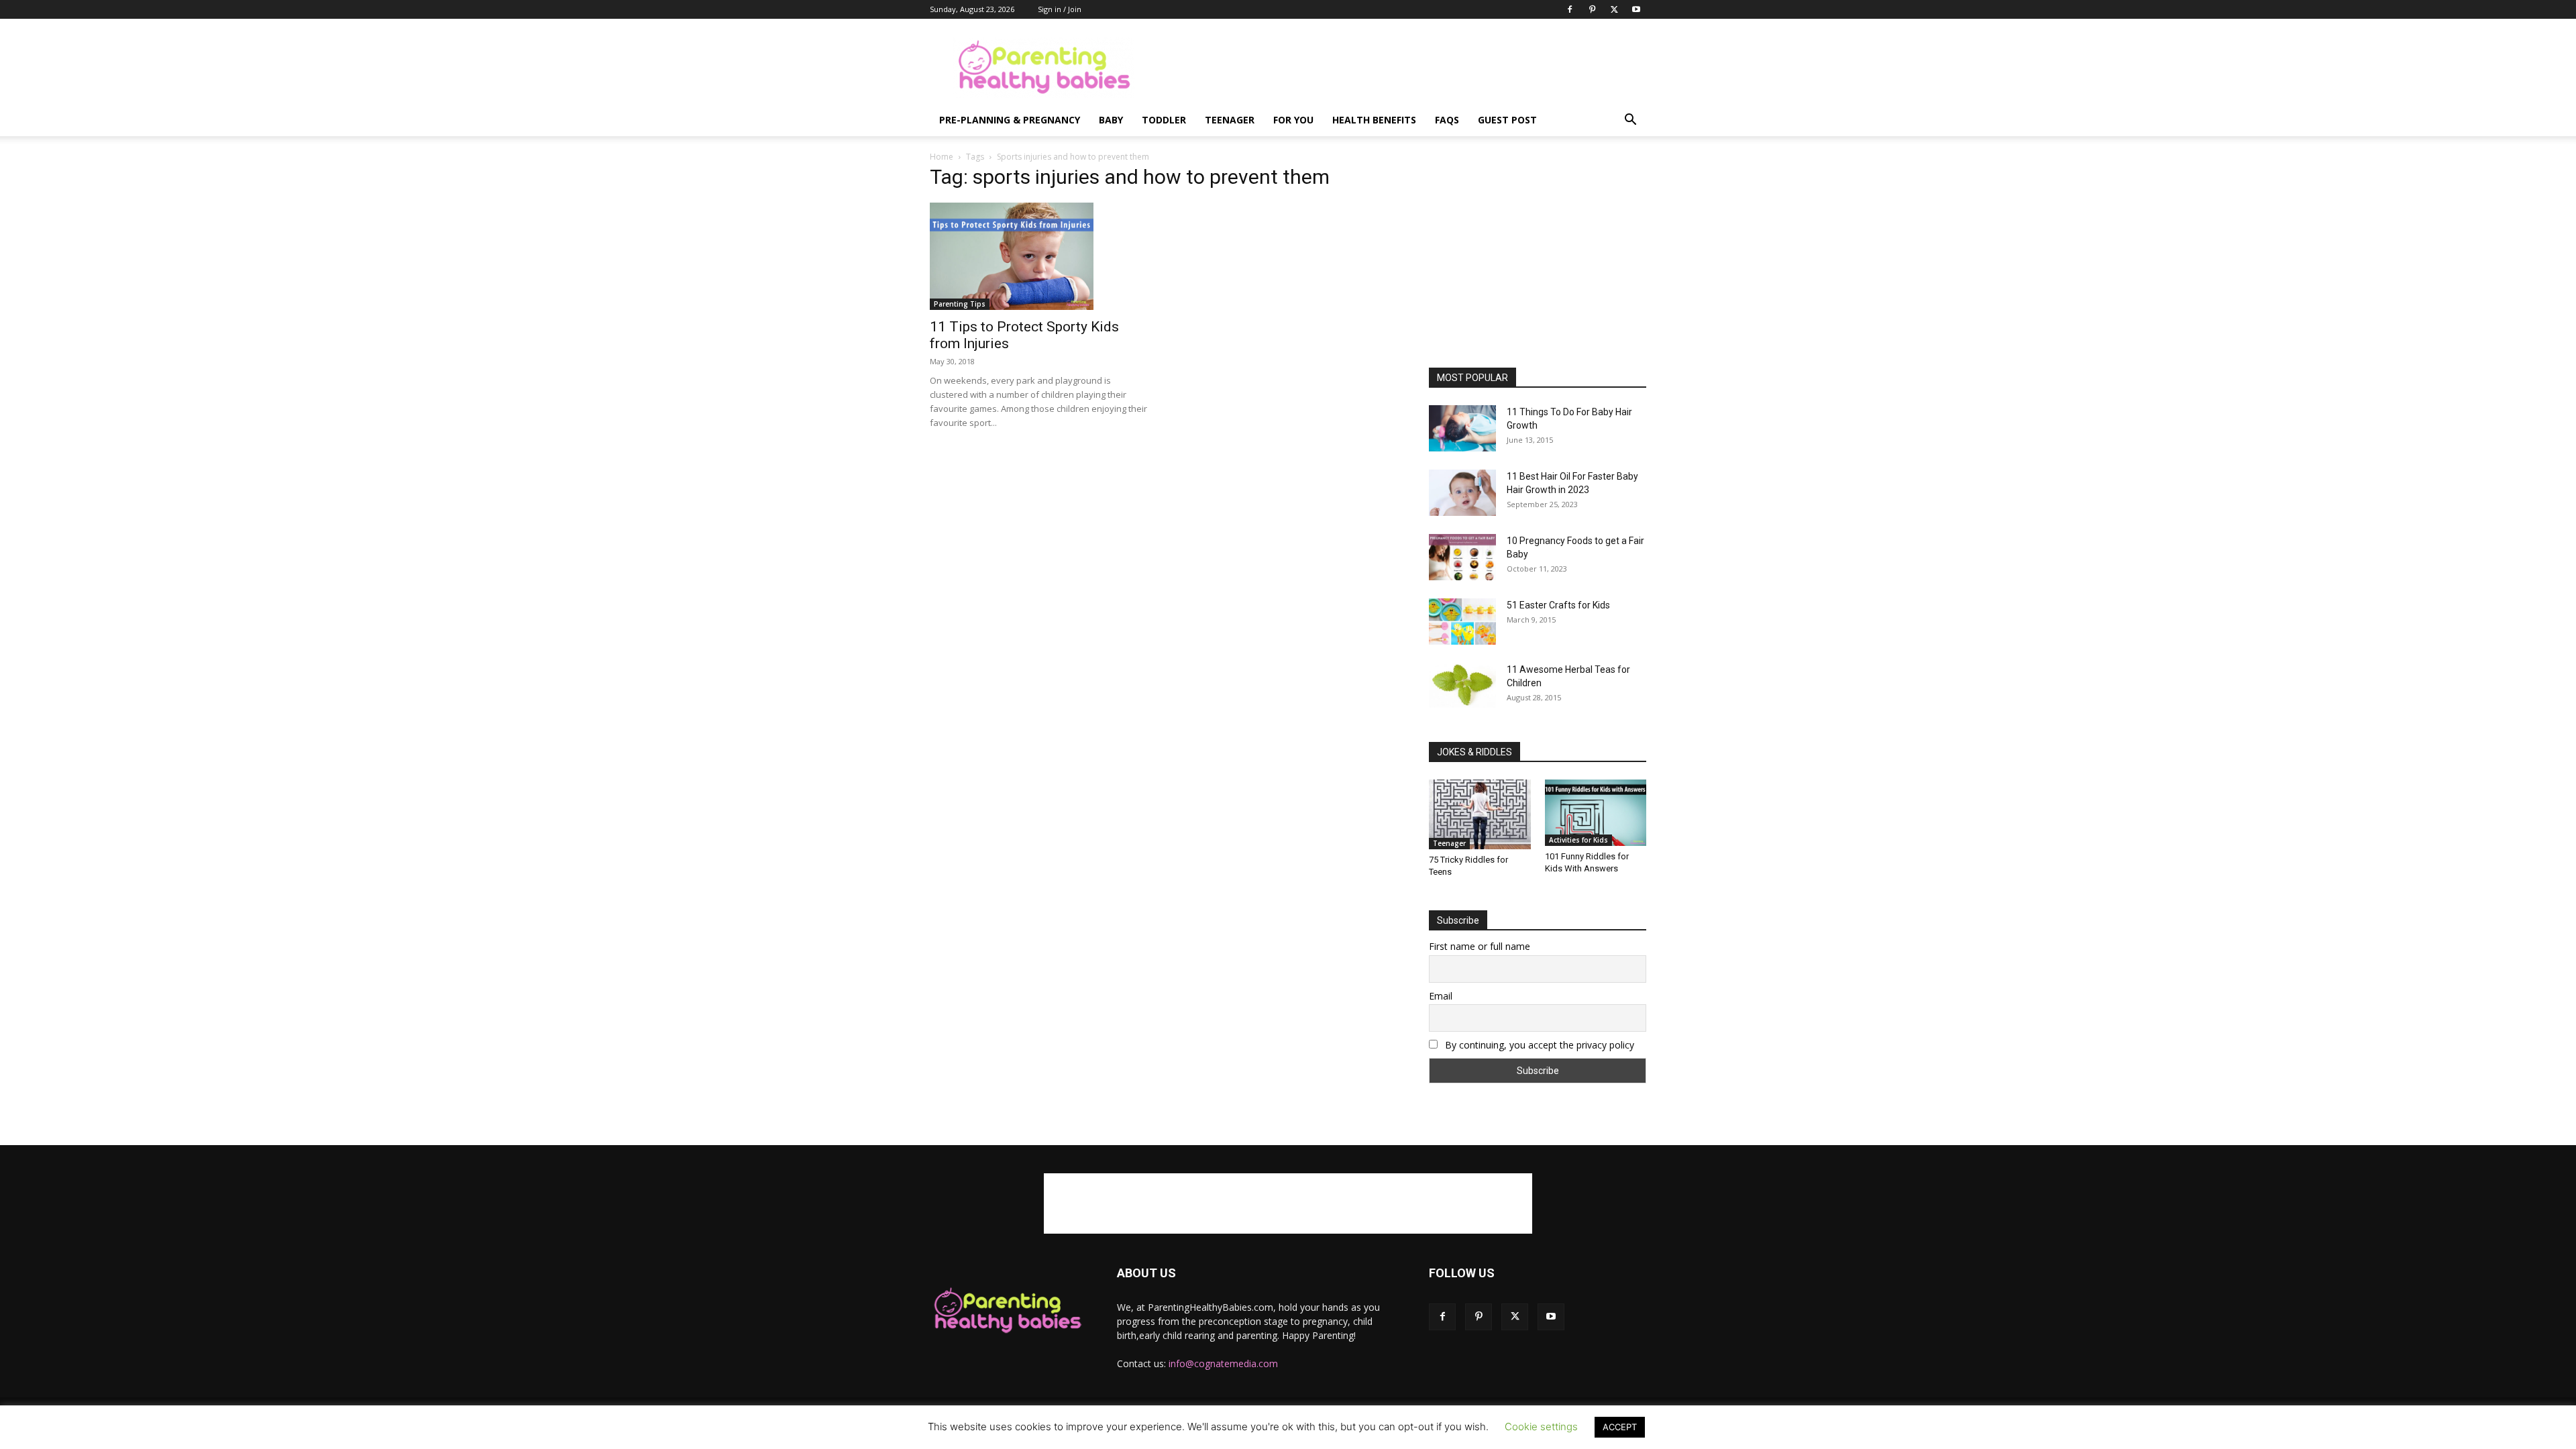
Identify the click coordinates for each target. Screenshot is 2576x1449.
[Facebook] (1570, 9)
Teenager (1230, 120)
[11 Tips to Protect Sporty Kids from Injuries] (1038, 256)
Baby (1111, 120)
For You (1293, 120)
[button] (1630, 121)
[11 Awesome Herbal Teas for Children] (1462, 685)
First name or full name (1480, 946)
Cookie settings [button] (1541, 1427)
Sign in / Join (1060, 9)
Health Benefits (1374, 120)
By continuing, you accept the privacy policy (1538, 1045)
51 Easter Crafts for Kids (1558, 605)
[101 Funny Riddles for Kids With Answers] (1596, 813)
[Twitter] (1614, 9)
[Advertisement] (1402, 68)
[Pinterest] (1592, 9)
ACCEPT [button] (1620, 1427)
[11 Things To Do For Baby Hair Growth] (1462, 428)
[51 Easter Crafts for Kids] (1462, 622)
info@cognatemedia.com (1223, 1363)
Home (942, 157)
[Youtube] (1636, 9)
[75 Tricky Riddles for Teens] (1480, 814)
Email (1441, 996)
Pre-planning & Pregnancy (1010, 120)
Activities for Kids (1578, 840)
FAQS (1447, 120)
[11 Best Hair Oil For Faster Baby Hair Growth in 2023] (1462, 493)
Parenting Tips (960, 304)
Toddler (1164, 120)
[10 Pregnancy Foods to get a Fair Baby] (1462, 557)
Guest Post (1507, 120)
